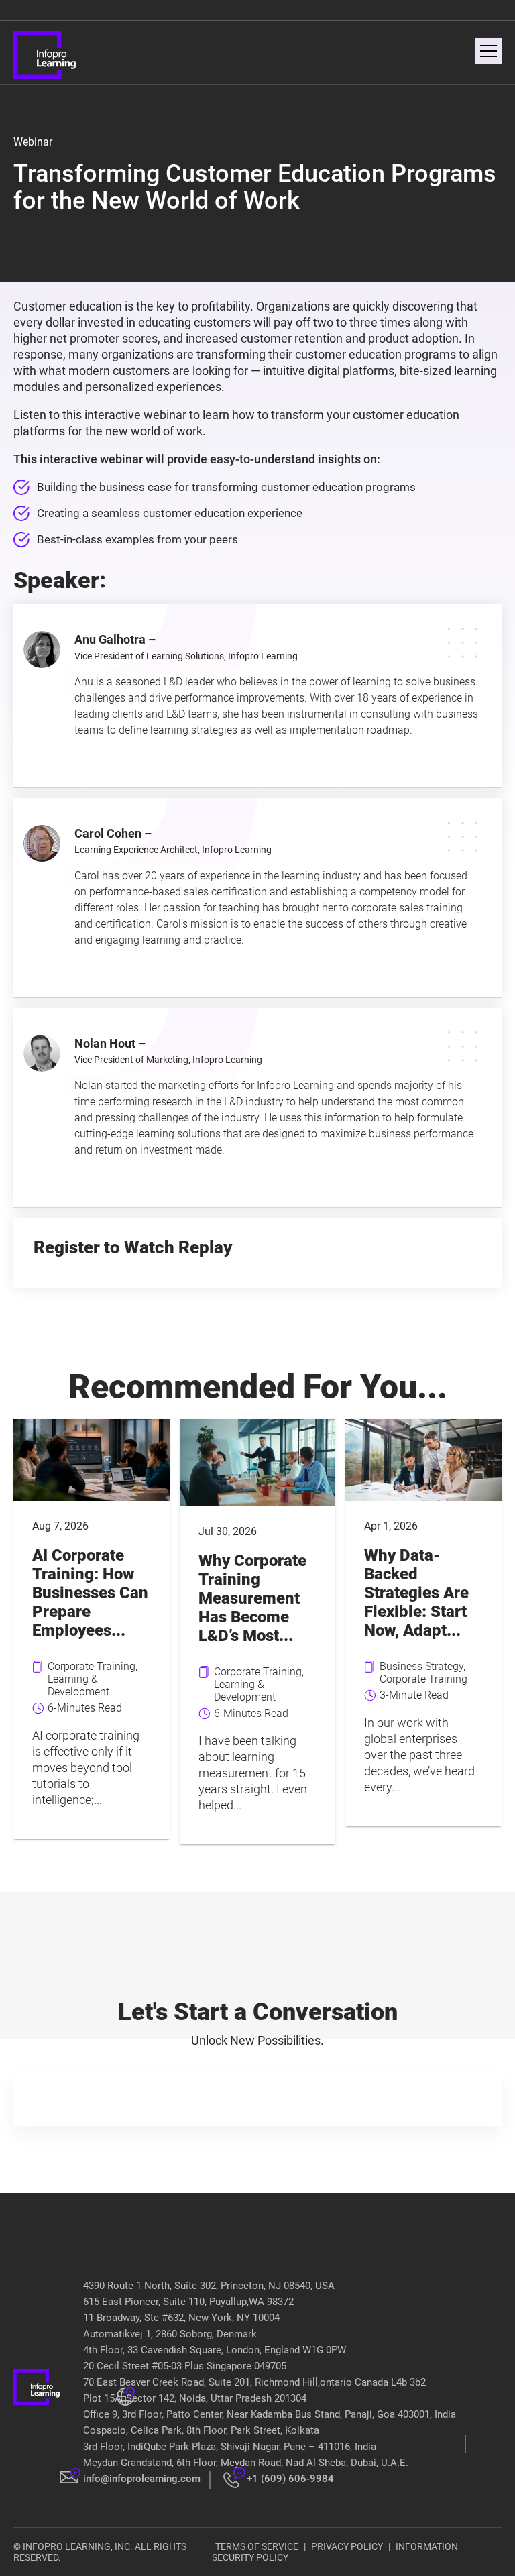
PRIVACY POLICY (347, 2546)
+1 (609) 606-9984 (290, 2479)
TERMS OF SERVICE (257, 2546)
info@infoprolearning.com (142, 2479)
